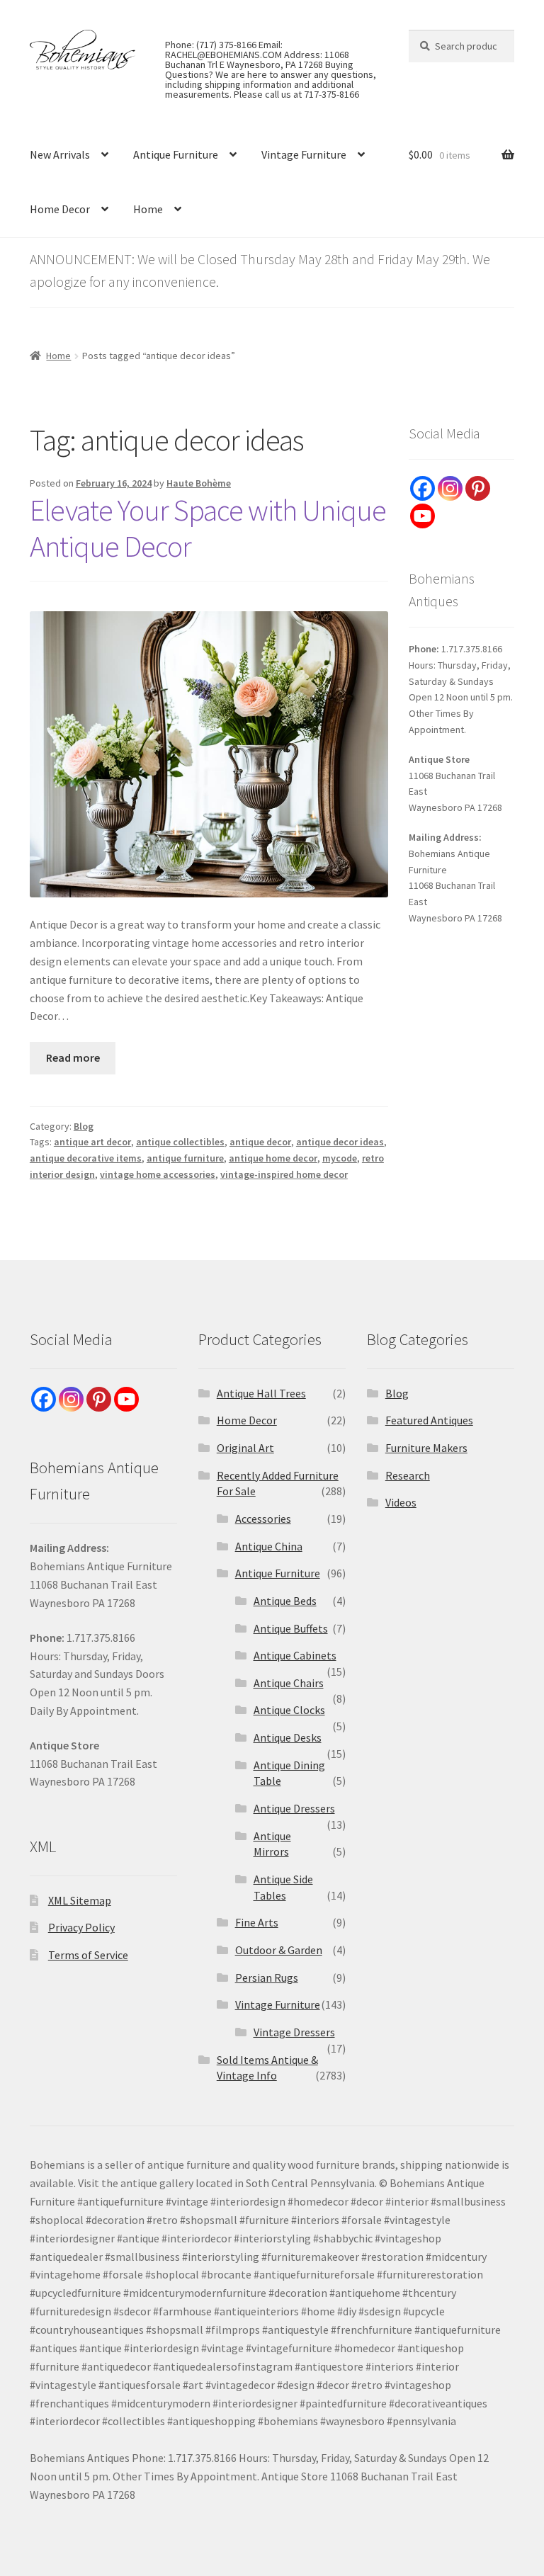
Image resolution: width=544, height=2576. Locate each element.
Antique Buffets (291, 1628)
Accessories (263, 1519)
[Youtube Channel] (423, 516)
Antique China (269, 1546)
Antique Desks (288, 1737)
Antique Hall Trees (261, 1393)
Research (408, 1475)
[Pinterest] (478, 488)
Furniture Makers (426, 1448)
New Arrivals (60, 154)
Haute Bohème (199, 483)
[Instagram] (450, 488)
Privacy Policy (81, 1927)
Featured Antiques (429, 1420)
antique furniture (185, 1158)
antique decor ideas (340, 1142)
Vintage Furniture (304, 154)
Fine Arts (257, 1922)
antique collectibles (180, 1142)
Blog (84, 1126)
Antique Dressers (294, 1808)
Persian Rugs (267, 1978)
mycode (340, 1158)
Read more (73, 1057)
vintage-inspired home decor (284, 1174)
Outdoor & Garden (279, 1950)
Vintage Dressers (294, 2032)
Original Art (245, 1448)
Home (148, 209)
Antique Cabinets (295, 1655)
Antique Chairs (289, 1683)
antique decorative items (86, 1158)
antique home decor (273, 1158)
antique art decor (92, 1142)
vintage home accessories (158, 1174)
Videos (401, 1502)
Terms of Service (88, 1955)
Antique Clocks (289, 1710)
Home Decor (60, 209)
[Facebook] (423, 488)
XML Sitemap (80, 1900)
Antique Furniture (176, 154)
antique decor (260, 1142)
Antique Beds (285, 1601)
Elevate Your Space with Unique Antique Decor (208, 528)
